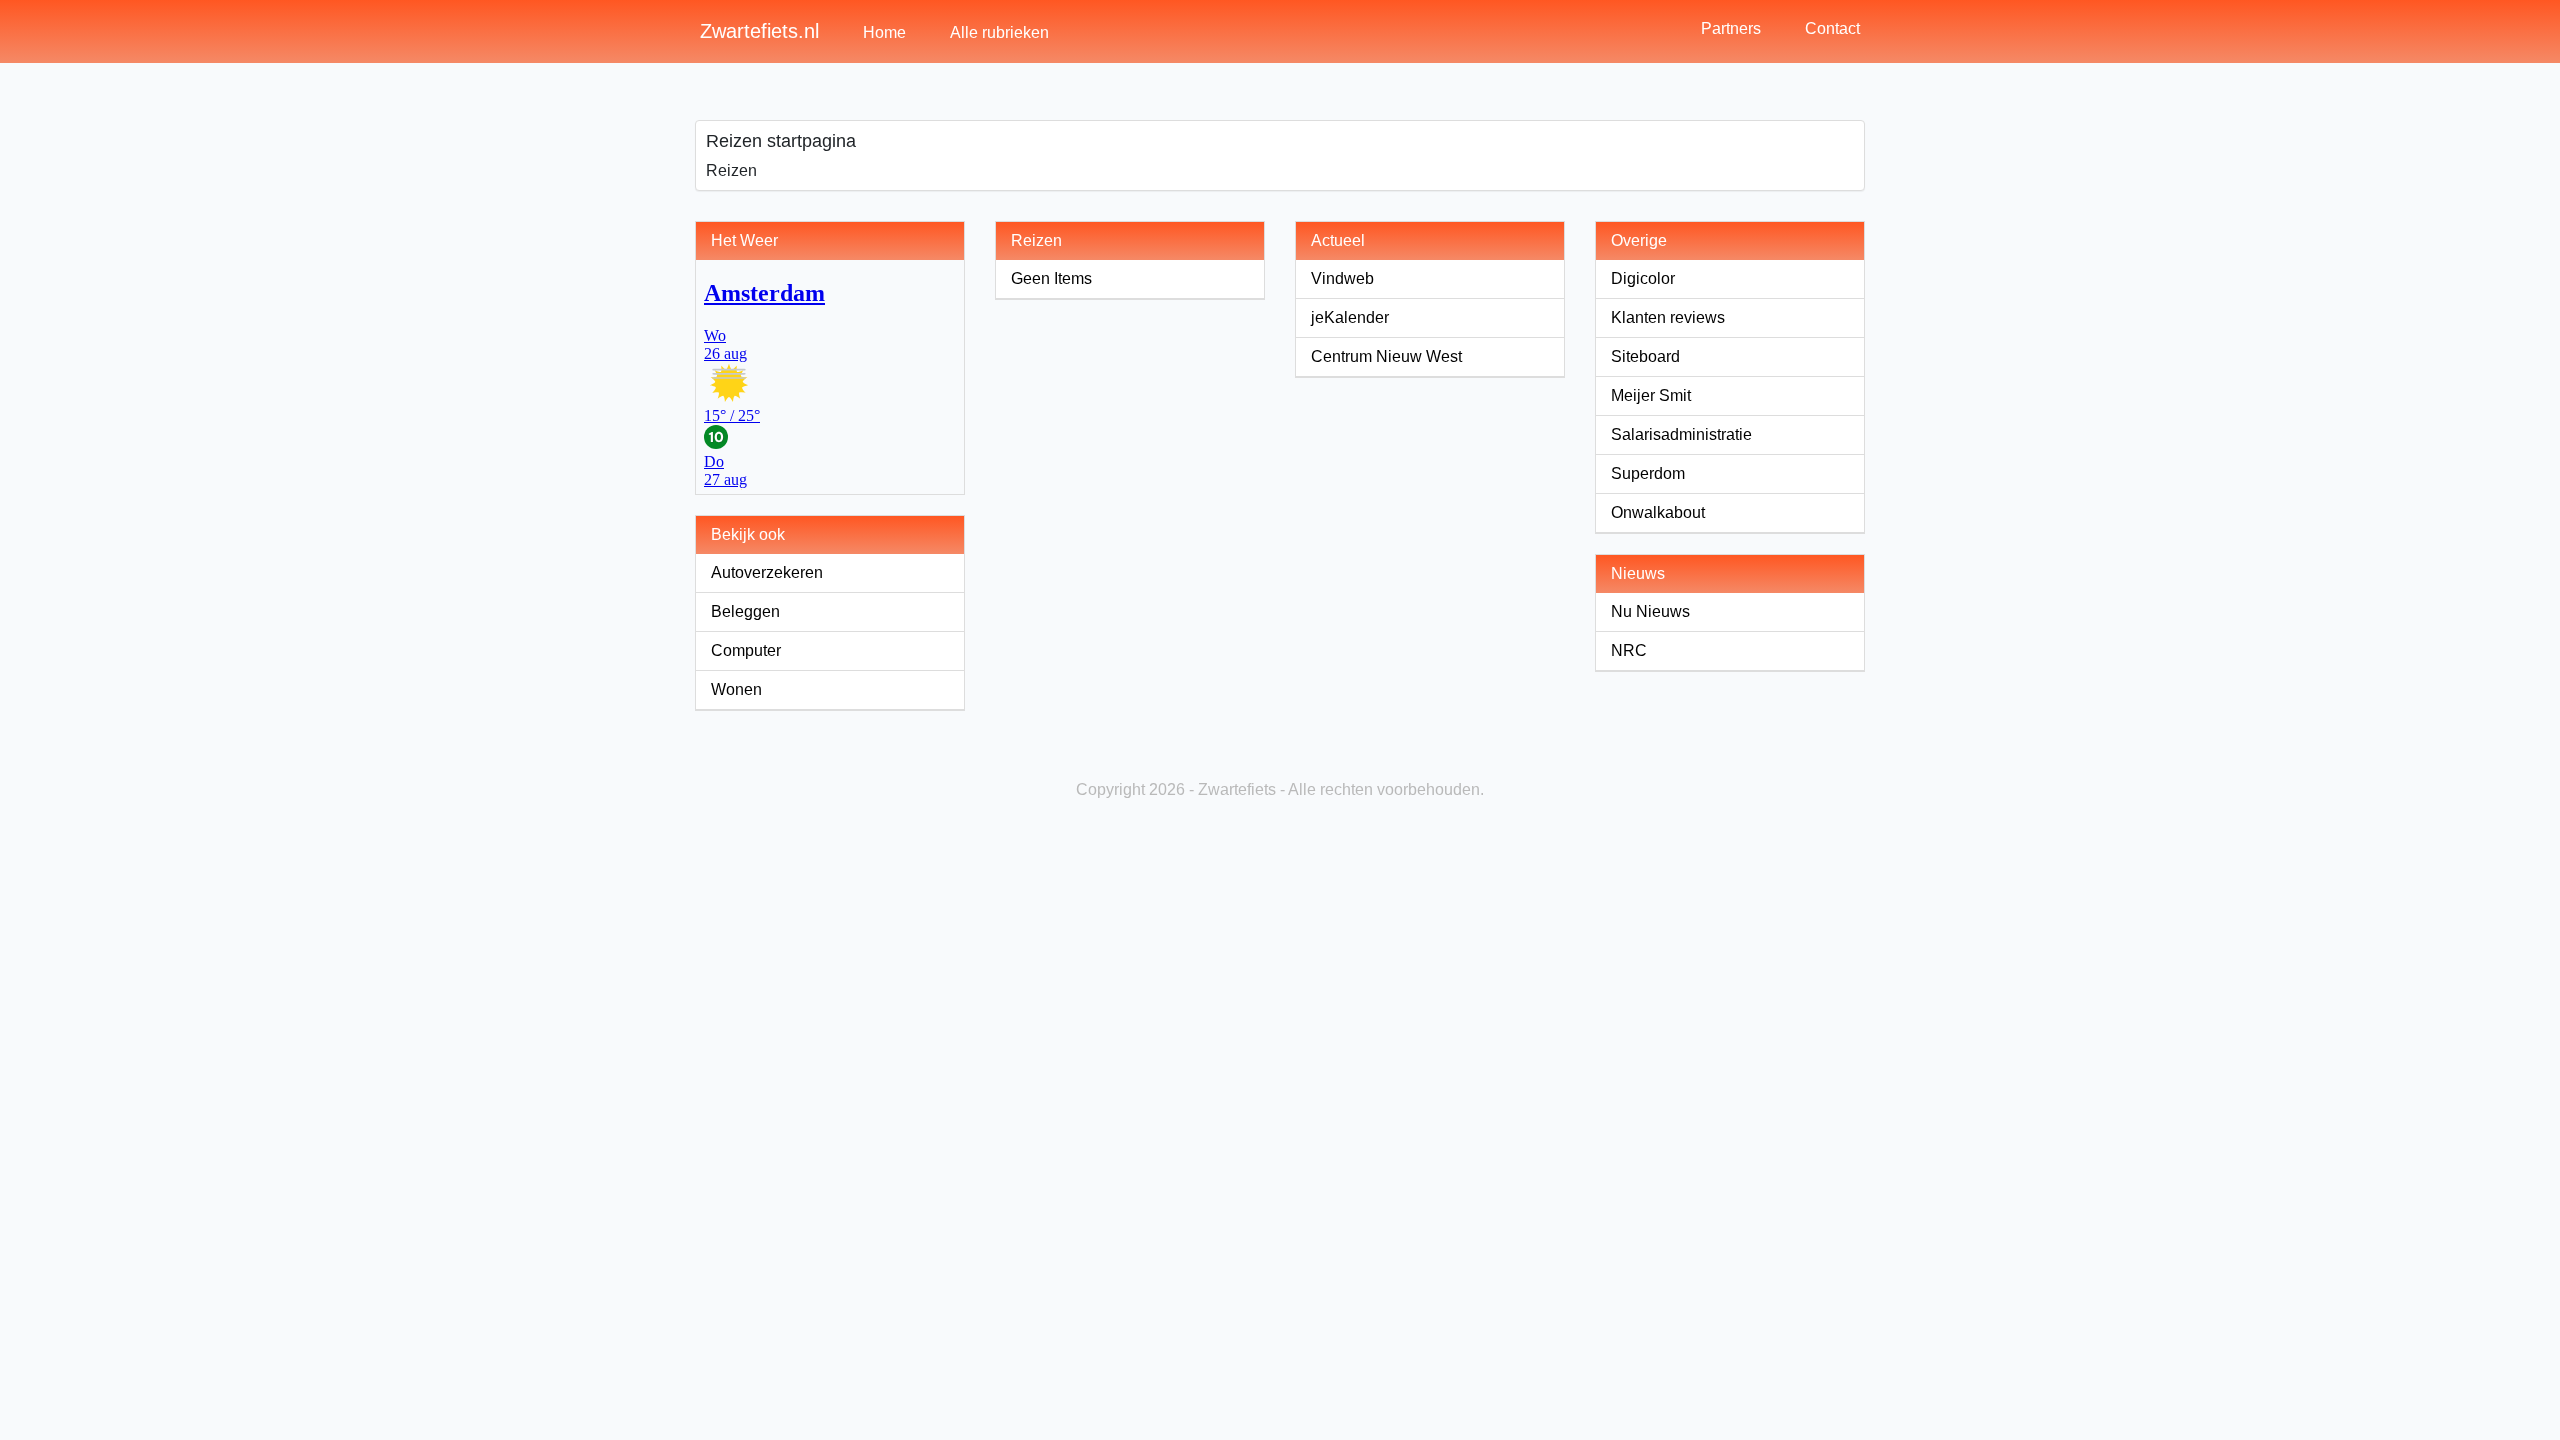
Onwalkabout (1658, 512)
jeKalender (1350, 317)
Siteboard (1645, 356)
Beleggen (745, 611)
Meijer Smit (1651, 395)
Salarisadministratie (1681, 434)
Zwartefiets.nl (759, 31)
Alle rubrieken (999, 32)
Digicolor (1643, 278)
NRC (1629, 650)
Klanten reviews (1668, 317)
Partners (1731, 28)
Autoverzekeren (767, 572)
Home (884, 32)
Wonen (736, 689)
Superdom (1648, 473)
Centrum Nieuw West (1386, 356)
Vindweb (1342, 278)
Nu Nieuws (1650, 611)
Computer (746, 650)
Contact (1832, 28)
